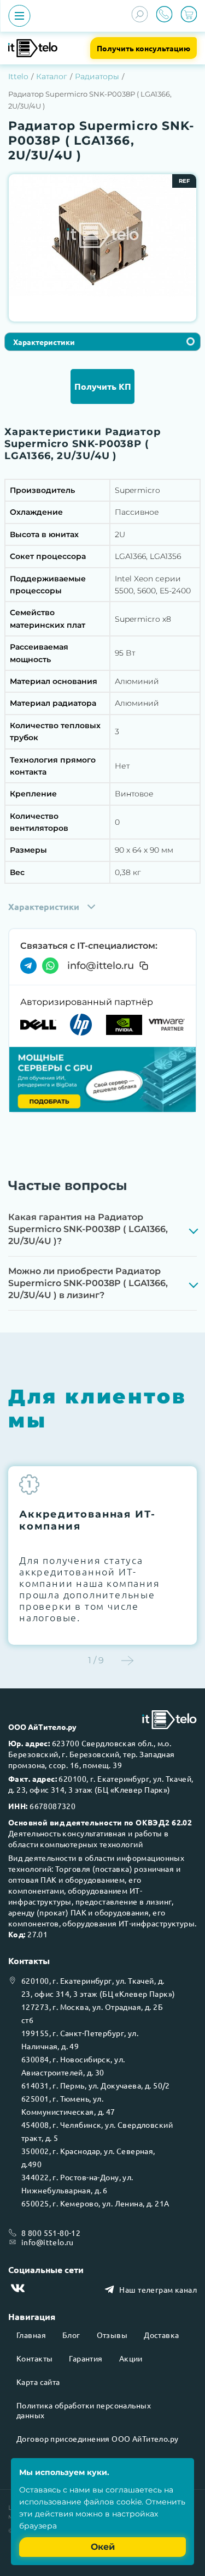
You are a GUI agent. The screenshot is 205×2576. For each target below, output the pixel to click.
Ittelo (18, 76)
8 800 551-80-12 (51, 2233)
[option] (102, 234)
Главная (31, 2335)
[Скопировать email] (144, 966)
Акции (131, 2358)
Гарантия (86, 2358)
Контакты (34, 2358)
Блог (71, 2335)
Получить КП (103, 386)
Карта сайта (38, 2382)
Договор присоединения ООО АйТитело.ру (98, 2438)
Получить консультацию (143, 48)
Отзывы (112, 2335)
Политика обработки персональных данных (84, 2410)
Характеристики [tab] (44, 342)
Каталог (52, 76)
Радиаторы (97, 76)
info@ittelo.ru (101, 966)
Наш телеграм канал (158, 2289)
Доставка (161, 2335)
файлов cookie (113, 2502)
